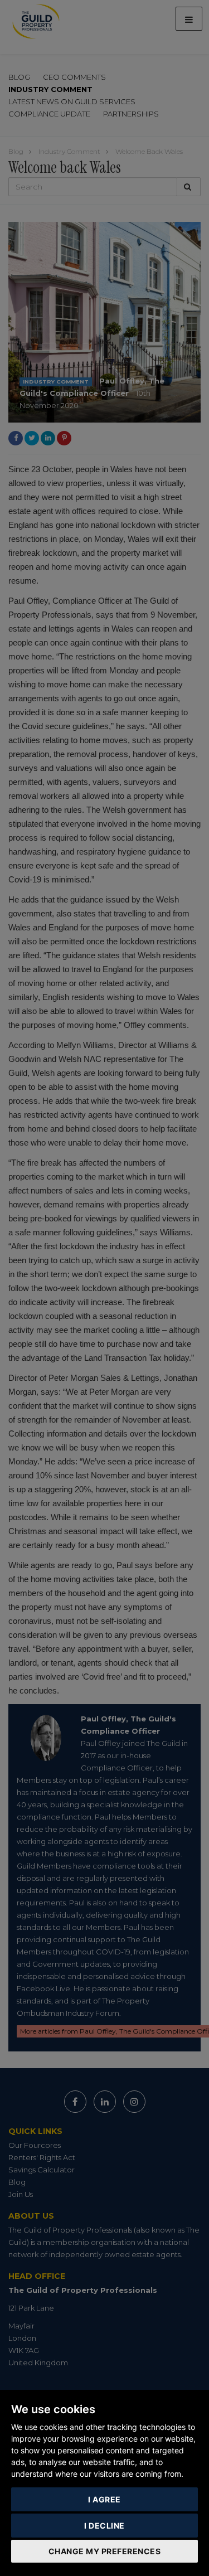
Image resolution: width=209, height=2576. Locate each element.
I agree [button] (104, 2499)
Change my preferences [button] (105, 2551)
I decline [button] (104, 2526)
